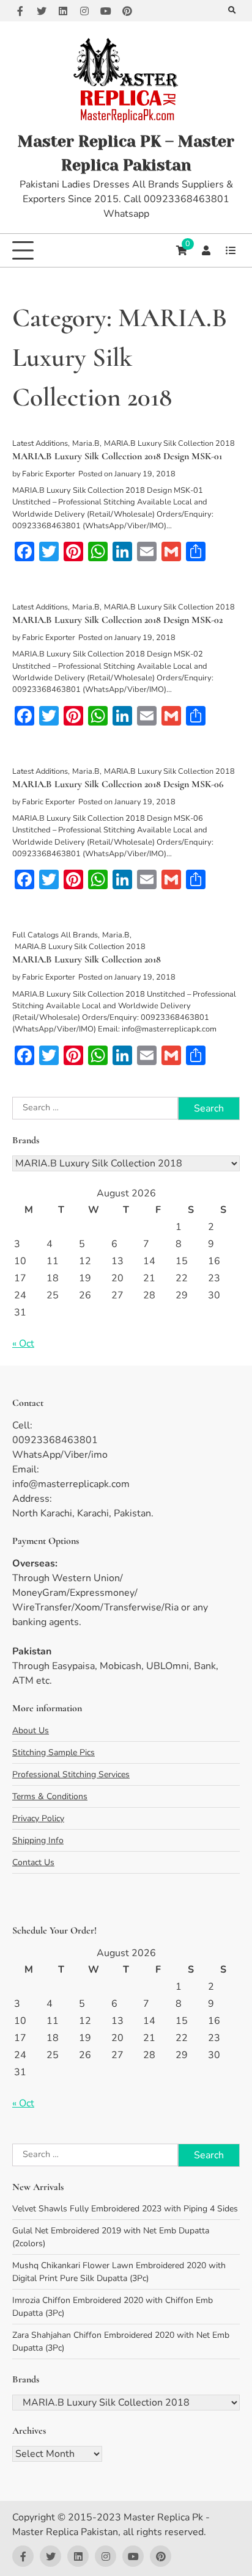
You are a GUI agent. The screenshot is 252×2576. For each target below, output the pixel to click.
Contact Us (33, 1862)
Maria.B (86, 443)
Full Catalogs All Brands (55, 935)
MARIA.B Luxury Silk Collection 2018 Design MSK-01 (117, 456)
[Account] (206, 250)
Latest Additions (40, 443)
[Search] (232, 11)
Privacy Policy (38, 1818)
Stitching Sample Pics (54, 1752)
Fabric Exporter (49, 474)
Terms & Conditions (50, 1796)
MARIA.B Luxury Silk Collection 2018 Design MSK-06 (118, 784)
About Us (31, 1730)
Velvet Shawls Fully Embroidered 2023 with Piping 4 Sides (125, 2209)
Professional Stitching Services (71, 1774)
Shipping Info (38, 1840)
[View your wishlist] (231, 250)
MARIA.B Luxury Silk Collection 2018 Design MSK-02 (117, 620)
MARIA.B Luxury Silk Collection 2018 (169, 443)
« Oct (23, 1344)
